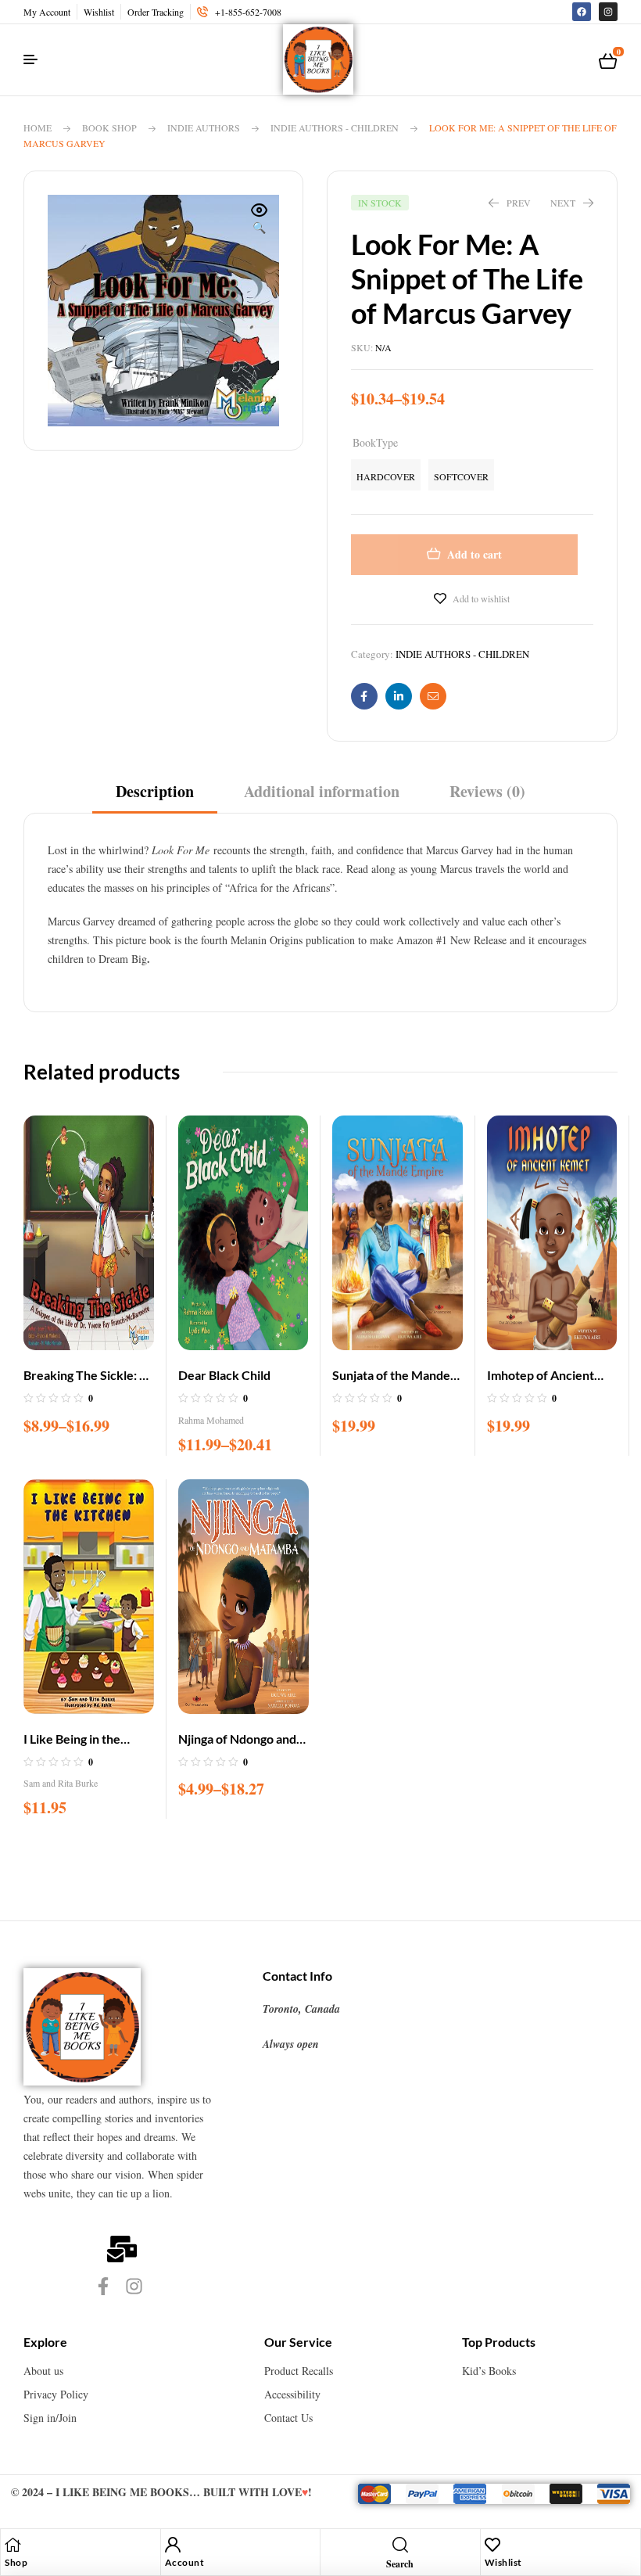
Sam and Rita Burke (61, 1783)
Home (38, 128)
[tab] (155, 797)
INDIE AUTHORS (204, 128)
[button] (260, 220)
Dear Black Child (224, 1375)
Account (185, 2562)
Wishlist (503, 2562)
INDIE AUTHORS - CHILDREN (335, 128)
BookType (375, 442)
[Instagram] (608, 12)
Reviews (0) (487, 792)
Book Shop (109, 128)
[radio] (386, 475)
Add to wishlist (481, 598)
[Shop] (13, 2545)
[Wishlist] (492, 2545)
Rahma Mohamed (211, 1420)
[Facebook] (582, 12)
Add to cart (474, 554)
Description (155, 792)
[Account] (173, 2545)
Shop (16, 2562)
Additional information (322, 792)
